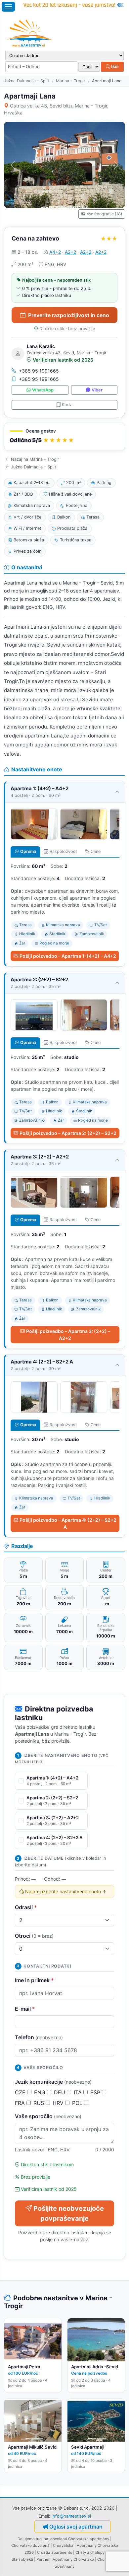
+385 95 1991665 (39, 371)
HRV (59, 2103)
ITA (79, 2092)
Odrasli (26, 1907)
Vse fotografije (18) (104, 214)
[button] (64, 437)
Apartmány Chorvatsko (73, 2559)
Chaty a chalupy (90, 2552)
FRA (21, 2103)
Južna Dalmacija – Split (27, 81)
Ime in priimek (34, 1980)
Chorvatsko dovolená (30, 2545)
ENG (41, 2092)
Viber (97, 390)
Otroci (34, 1936)
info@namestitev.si (71, 2516)
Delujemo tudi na (33, 2539)
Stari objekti (22, 2559)
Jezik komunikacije (53, 2082)
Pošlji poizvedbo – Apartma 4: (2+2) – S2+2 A (68, 1523)
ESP (96, 2092)
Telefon (39, 2037)
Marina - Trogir (71, 81)
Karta (67, 405)
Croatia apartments (55, 2552)
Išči (114, 66)
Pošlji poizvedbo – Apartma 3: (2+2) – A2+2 (68, 1335)
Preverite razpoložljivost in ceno (69, 315)
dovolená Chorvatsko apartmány (80, 2539)
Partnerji (44, 2559)
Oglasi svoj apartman (76, 2527)
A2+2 (70, 252)
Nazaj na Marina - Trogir (35, 459)
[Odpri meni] (8, 7)
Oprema (28, 851)
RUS (40, 2103)
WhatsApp (43, 390)
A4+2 (55, 252)
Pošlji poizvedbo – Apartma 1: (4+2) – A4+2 (68, 956)
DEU (60, 2092)
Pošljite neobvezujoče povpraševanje (69, 2213)
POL (78, 2103)
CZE (21, 2092)
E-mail (25, 2009)
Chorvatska (63, 2545)
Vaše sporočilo (48, 2116)
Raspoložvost (63, 851)
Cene (96, 851)
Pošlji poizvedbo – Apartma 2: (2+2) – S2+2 (68, 1133)
